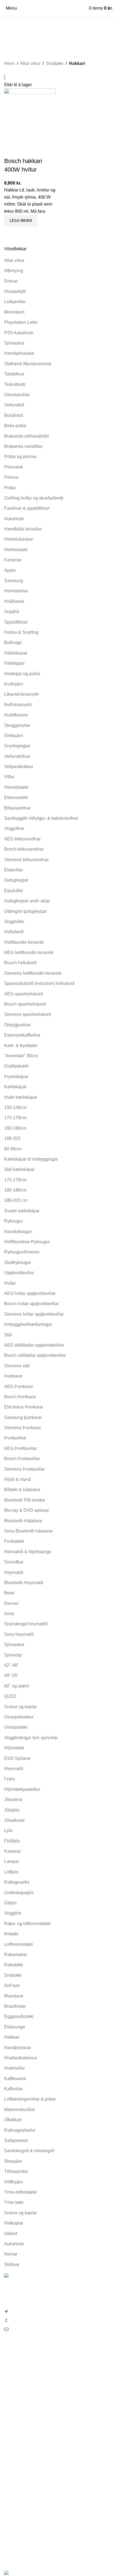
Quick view (11, 233)
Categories (16, 40)
